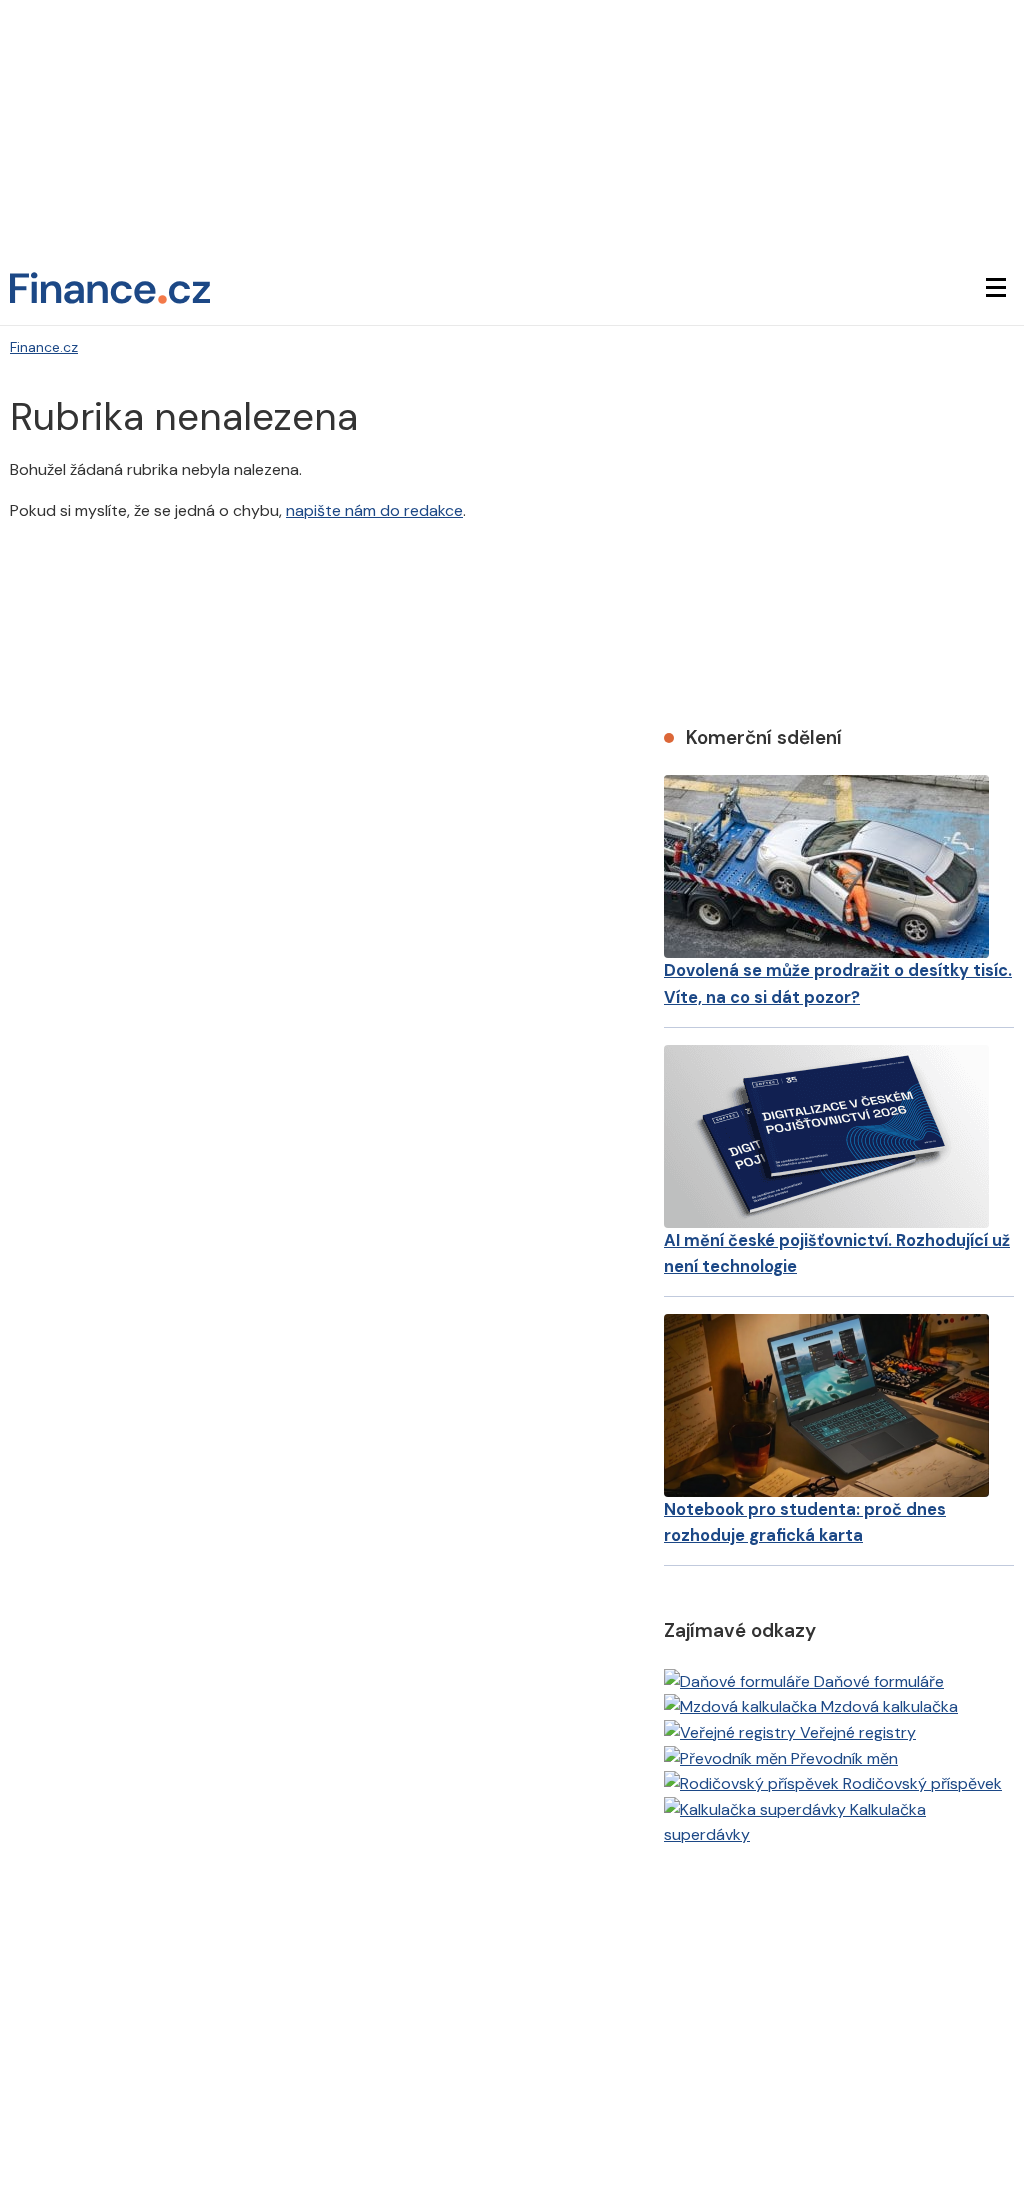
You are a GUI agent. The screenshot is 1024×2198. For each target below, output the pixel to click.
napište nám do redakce (374, 510)
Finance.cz (44, 347)
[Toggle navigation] (996, 288)
